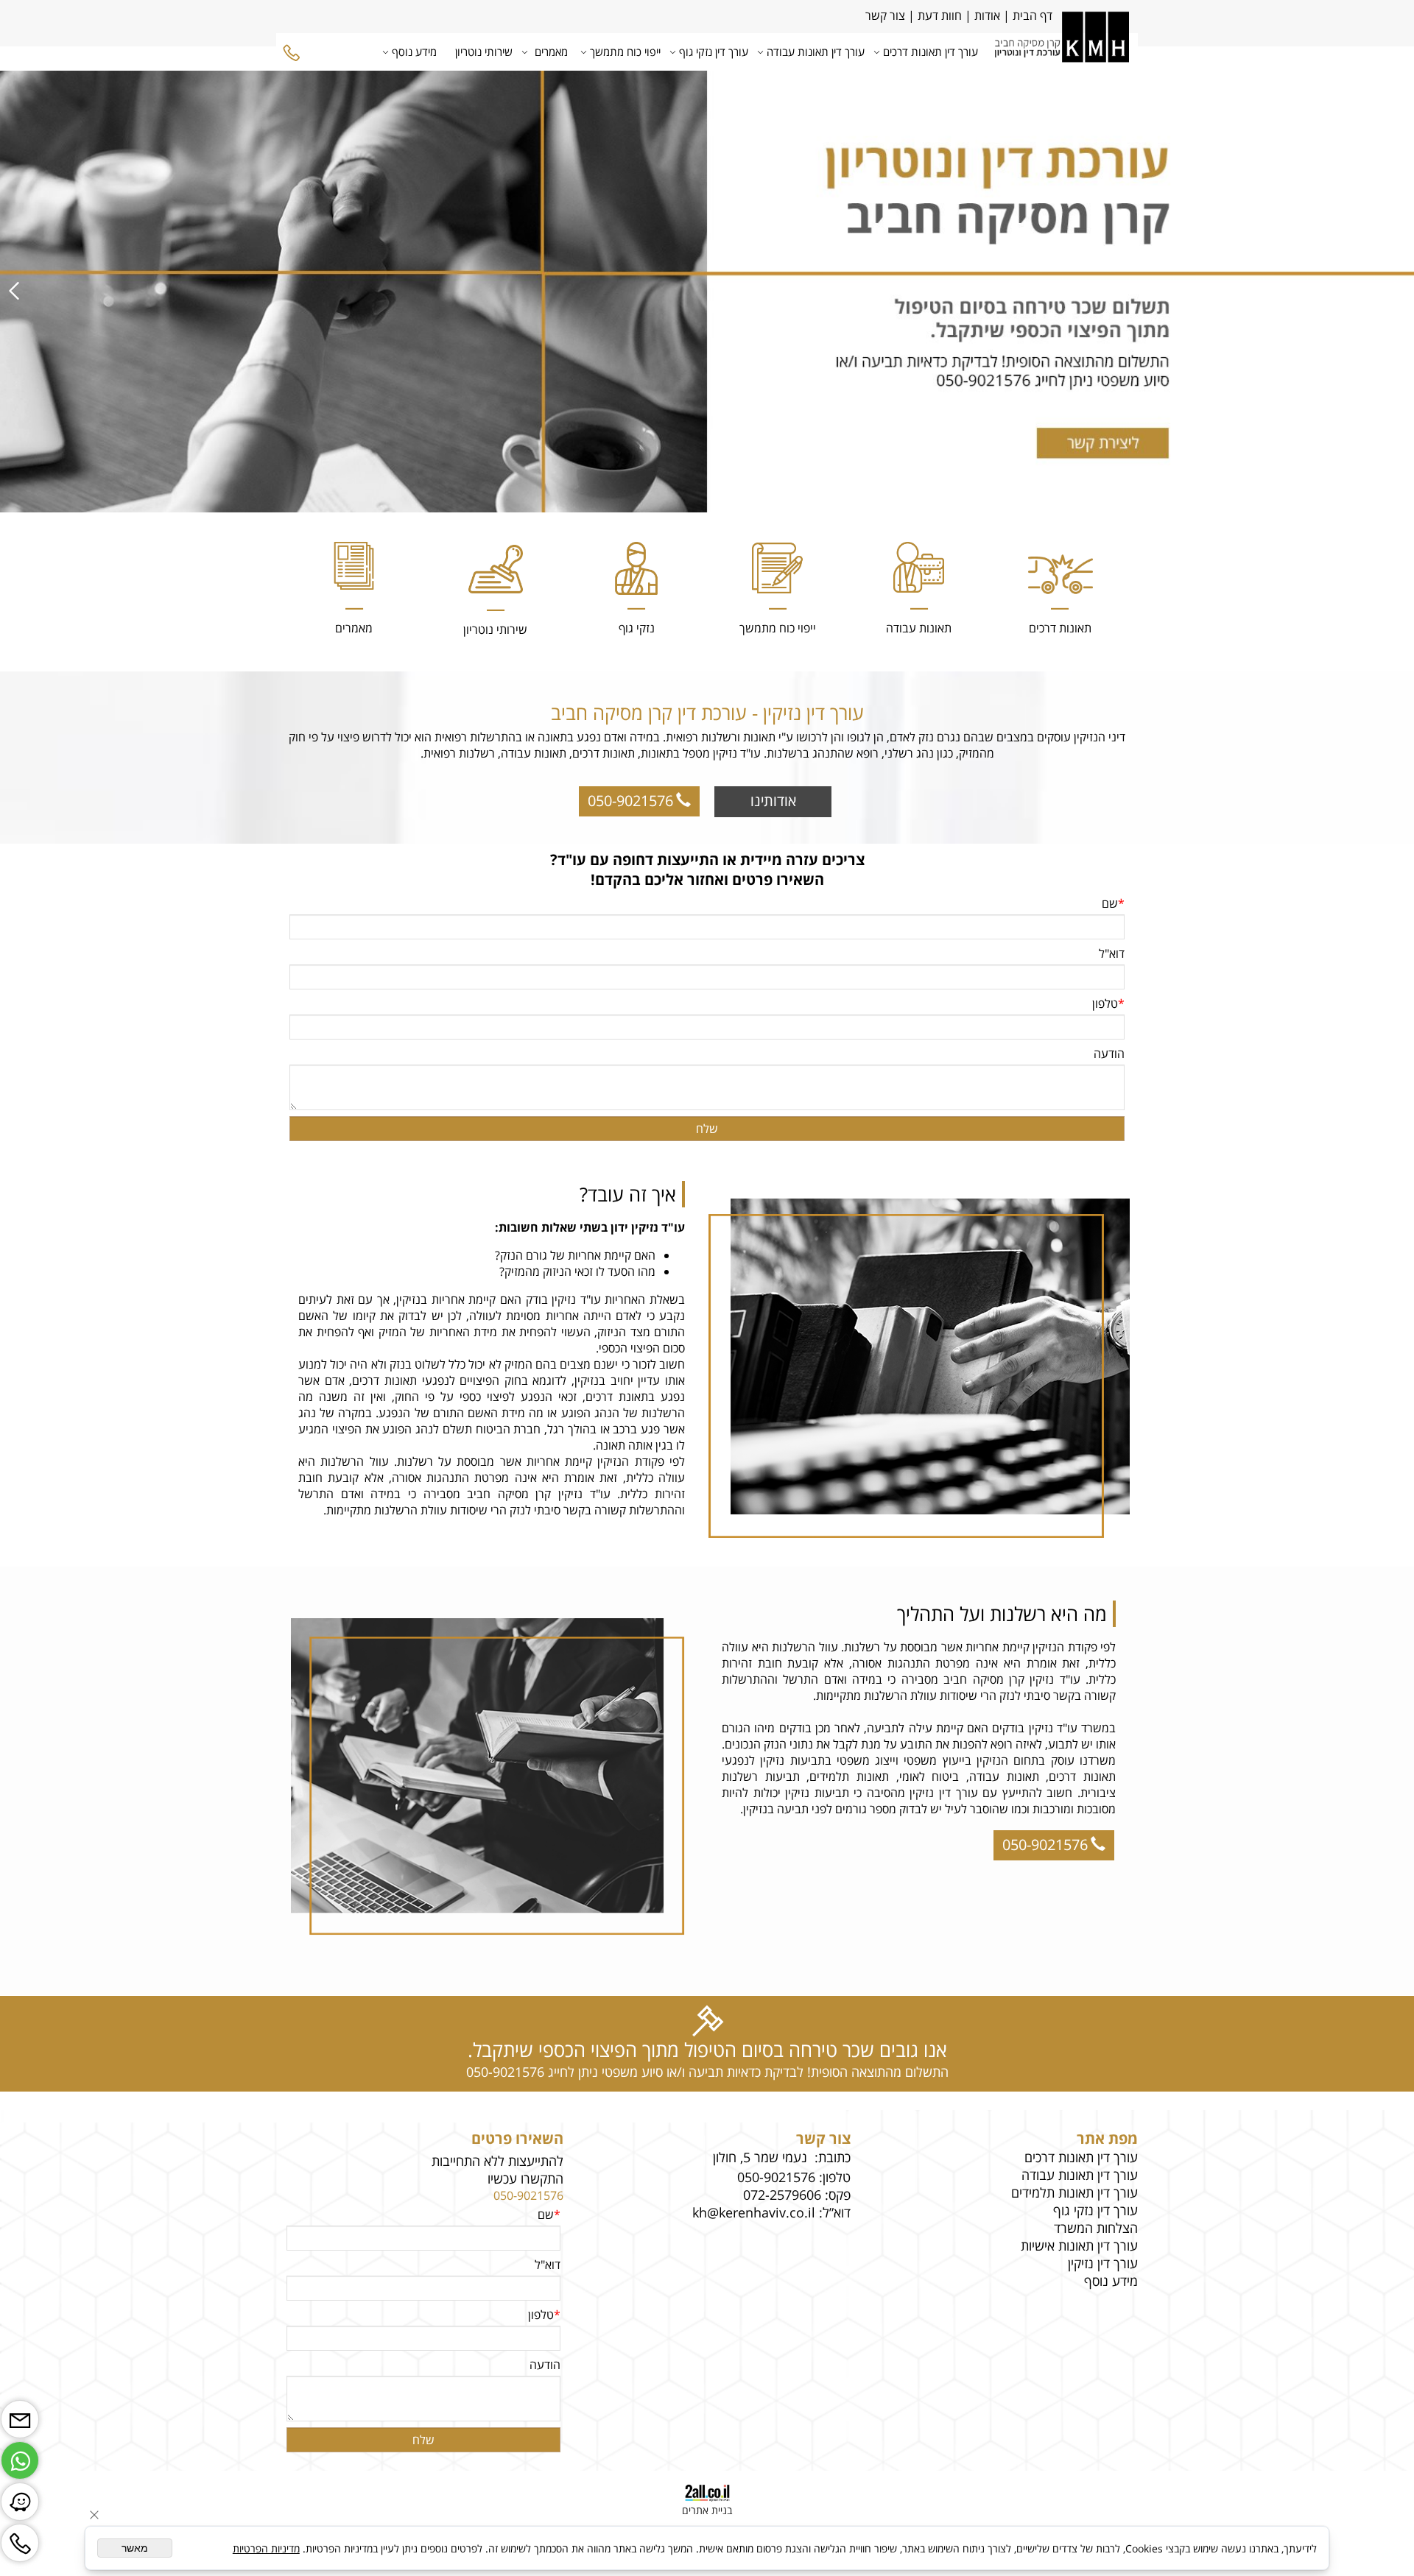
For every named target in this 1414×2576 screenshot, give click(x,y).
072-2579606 (782, 2195)
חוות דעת (940, 15)
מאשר (135, 2548)
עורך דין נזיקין (1103, 2263)
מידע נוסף (414, 52)
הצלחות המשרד (1096, 2228)
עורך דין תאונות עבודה (816, 52)
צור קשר (884, 15)
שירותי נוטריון (484, 52)
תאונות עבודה (919, 628)
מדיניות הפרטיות (266, 2548)
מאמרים (551, 52)
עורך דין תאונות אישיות (1079, 2245)
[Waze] (20, 2498)
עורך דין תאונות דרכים (931, 52)
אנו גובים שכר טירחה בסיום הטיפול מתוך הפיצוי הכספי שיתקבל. (707, 2050)
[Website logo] (1062, 51)
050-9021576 (528, 2195)
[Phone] (292, 52)
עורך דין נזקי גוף (714, 52)
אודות (986, 15)
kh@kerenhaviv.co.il (754, 2212)
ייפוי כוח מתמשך (625, 52)
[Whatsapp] (20, 2457)
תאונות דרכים (1060, 628)
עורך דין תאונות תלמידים (1074, 2192)
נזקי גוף (637, 628)
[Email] (20, 2416)
